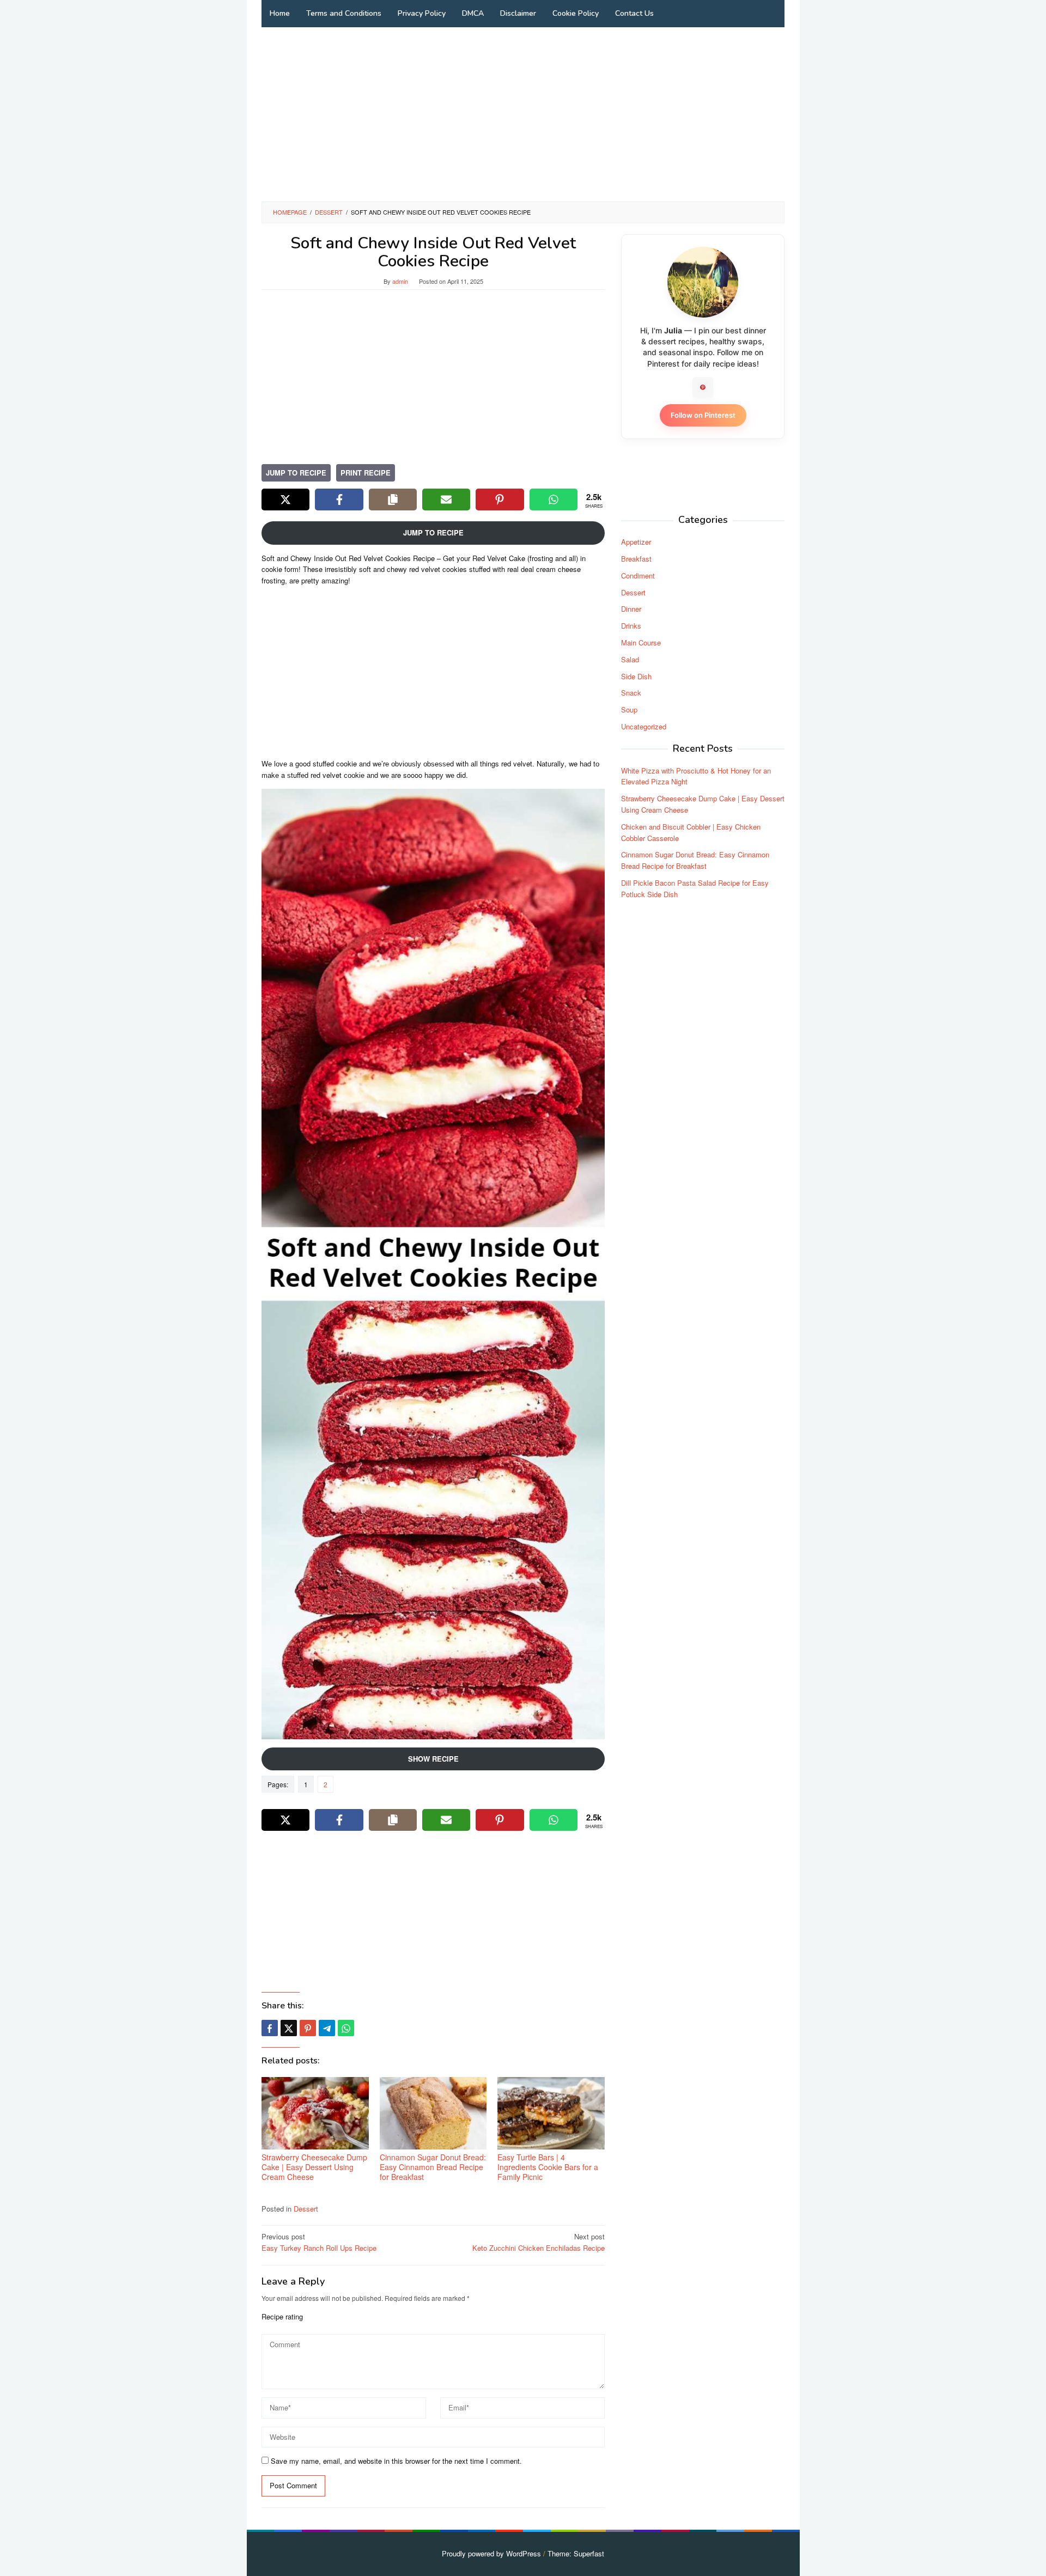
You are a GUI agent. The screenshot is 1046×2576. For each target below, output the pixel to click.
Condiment (638, 576)
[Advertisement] (523, 114)
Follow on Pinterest (703, 415)
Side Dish (636, 676)
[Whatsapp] (346, 2028)
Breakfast (636, 559)
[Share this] (270, 2028)
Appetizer (636, 542)
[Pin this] (308, 2028)
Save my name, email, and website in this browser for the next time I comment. (396, 2461)
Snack (631, 693)
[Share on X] (285, 500)
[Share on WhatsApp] (554, 500)
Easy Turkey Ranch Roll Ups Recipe (319, 2242)
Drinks (631, 626)
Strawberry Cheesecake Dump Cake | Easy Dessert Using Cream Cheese (314, 2167)
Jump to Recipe (296, 473)
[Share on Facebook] (339, 500)
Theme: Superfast (576, 2553)
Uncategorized (644, 726)
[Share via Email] (446, 500)
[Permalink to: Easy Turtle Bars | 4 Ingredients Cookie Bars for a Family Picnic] (551, 2113)
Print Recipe (366, 473)
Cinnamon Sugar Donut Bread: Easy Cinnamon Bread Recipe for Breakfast (433, 2167)
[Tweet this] (289, 2028)
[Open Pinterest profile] (703, 387)
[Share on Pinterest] (500, 500)
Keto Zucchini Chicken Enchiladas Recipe (539, 2242)
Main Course (641, 643)
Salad (630, 659)
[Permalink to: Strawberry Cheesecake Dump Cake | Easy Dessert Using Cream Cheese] (315, 2113)
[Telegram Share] (327, 2028)
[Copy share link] (393, 500)
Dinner (631, 609)
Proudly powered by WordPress (491, 2553)
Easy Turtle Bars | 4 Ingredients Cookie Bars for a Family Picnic (548, 2167)
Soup (629, 710)
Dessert (306, 2209)
